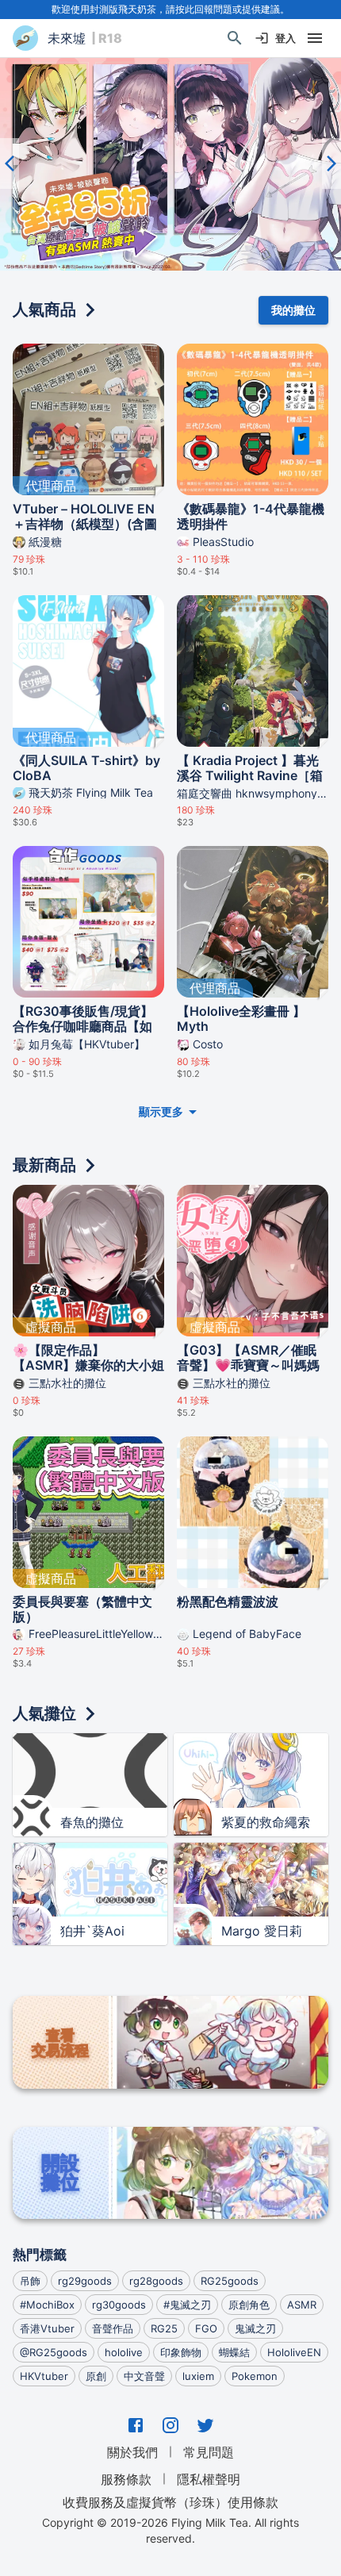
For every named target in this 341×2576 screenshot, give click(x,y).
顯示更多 (161, 1111)
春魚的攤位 (92, 1822)
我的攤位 (293, 310)
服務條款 (126, 2479)
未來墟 (67, 38)
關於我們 (132, 2452)
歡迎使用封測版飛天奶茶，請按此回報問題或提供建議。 (170, 9)
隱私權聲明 (209, 2479)
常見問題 (209, 2452)
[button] (170, 164)
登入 (285, 38)
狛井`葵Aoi (92, 1931)
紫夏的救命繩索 (266, 1822)
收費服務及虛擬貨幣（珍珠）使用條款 (170, 2502)
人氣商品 (44, 310)
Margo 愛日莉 (262, 1931)
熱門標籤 (40, 2255)
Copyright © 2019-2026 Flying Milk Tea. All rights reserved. (170, 2530)
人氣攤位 (44, 1713)
